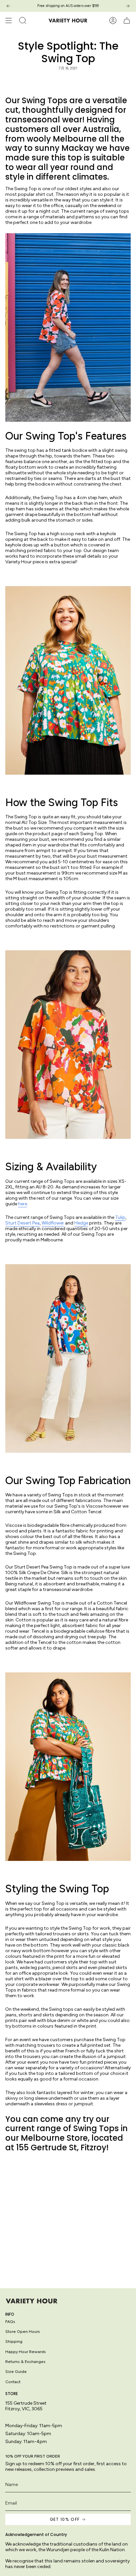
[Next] (128, 6)
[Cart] (127, 21)
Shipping (14, 2341)
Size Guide (16, 2371)
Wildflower (53, 1223)
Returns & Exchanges (25, 2361)
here (23, 1204)
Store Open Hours (23, 2331)
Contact (13, 2382)
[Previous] (8, 6)
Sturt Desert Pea (22, 1223)
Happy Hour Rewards (26, 2352)
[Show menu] (9, 21)
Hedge (81, 1223)
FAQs (10, 2321)
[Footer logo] (32, 2301)
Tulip (120, 1217)
